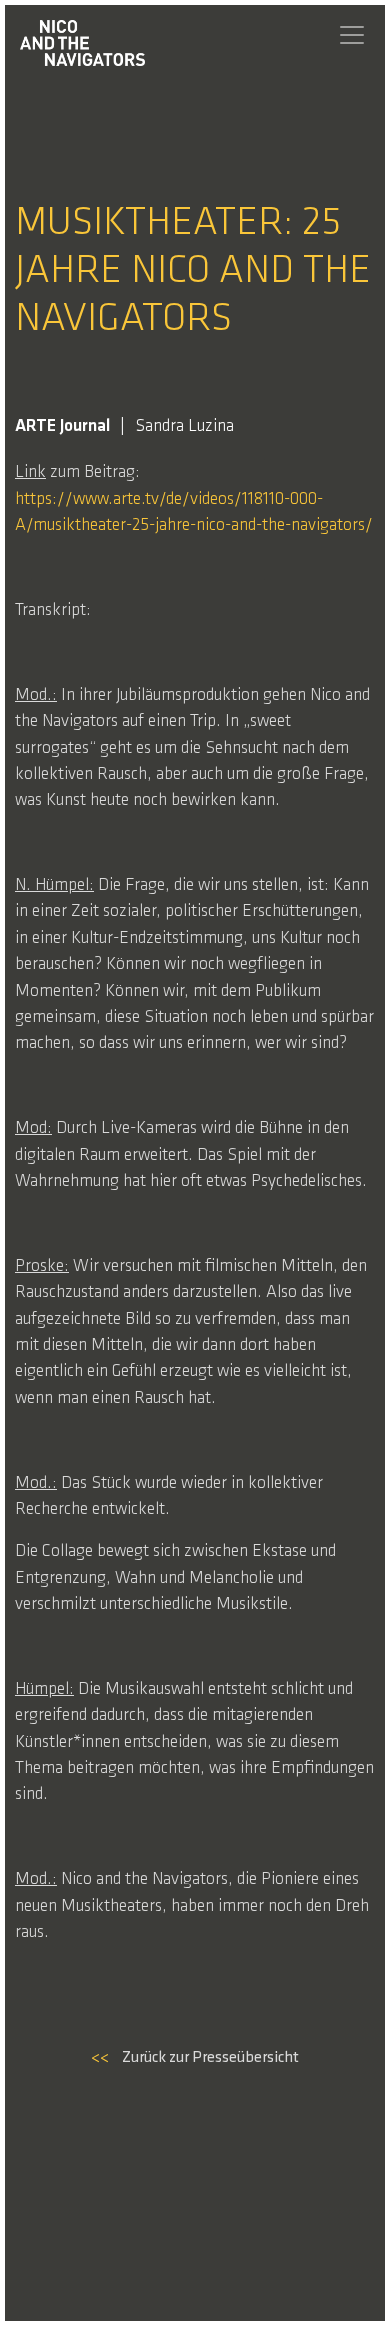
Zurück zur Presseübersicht (195, 2058)
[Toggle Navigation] (352, 35)
